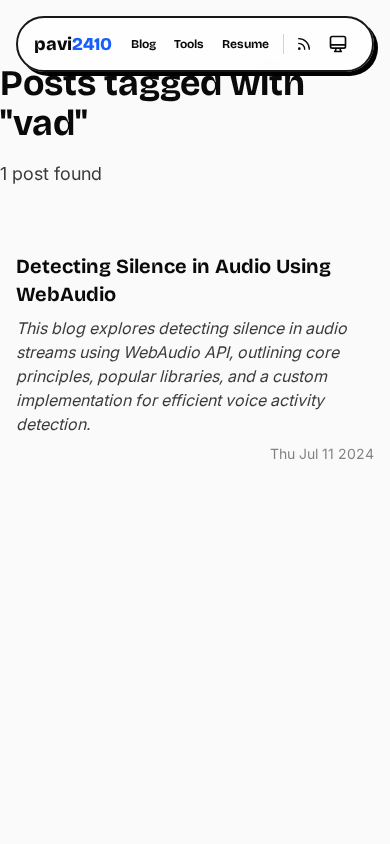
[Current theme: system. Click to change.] (338, 44)
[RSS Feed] (304, 44)
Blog (143, 44)
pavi (73, 44)
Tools (189, 44)
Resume (245, 44)
